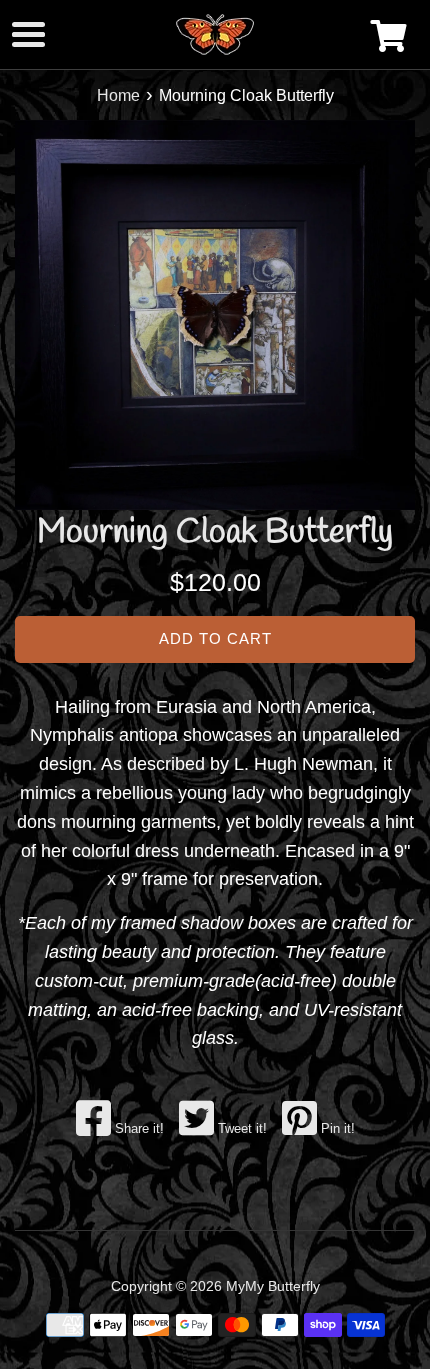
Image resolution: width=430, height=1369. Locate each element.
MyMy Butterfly (273, 1286)
